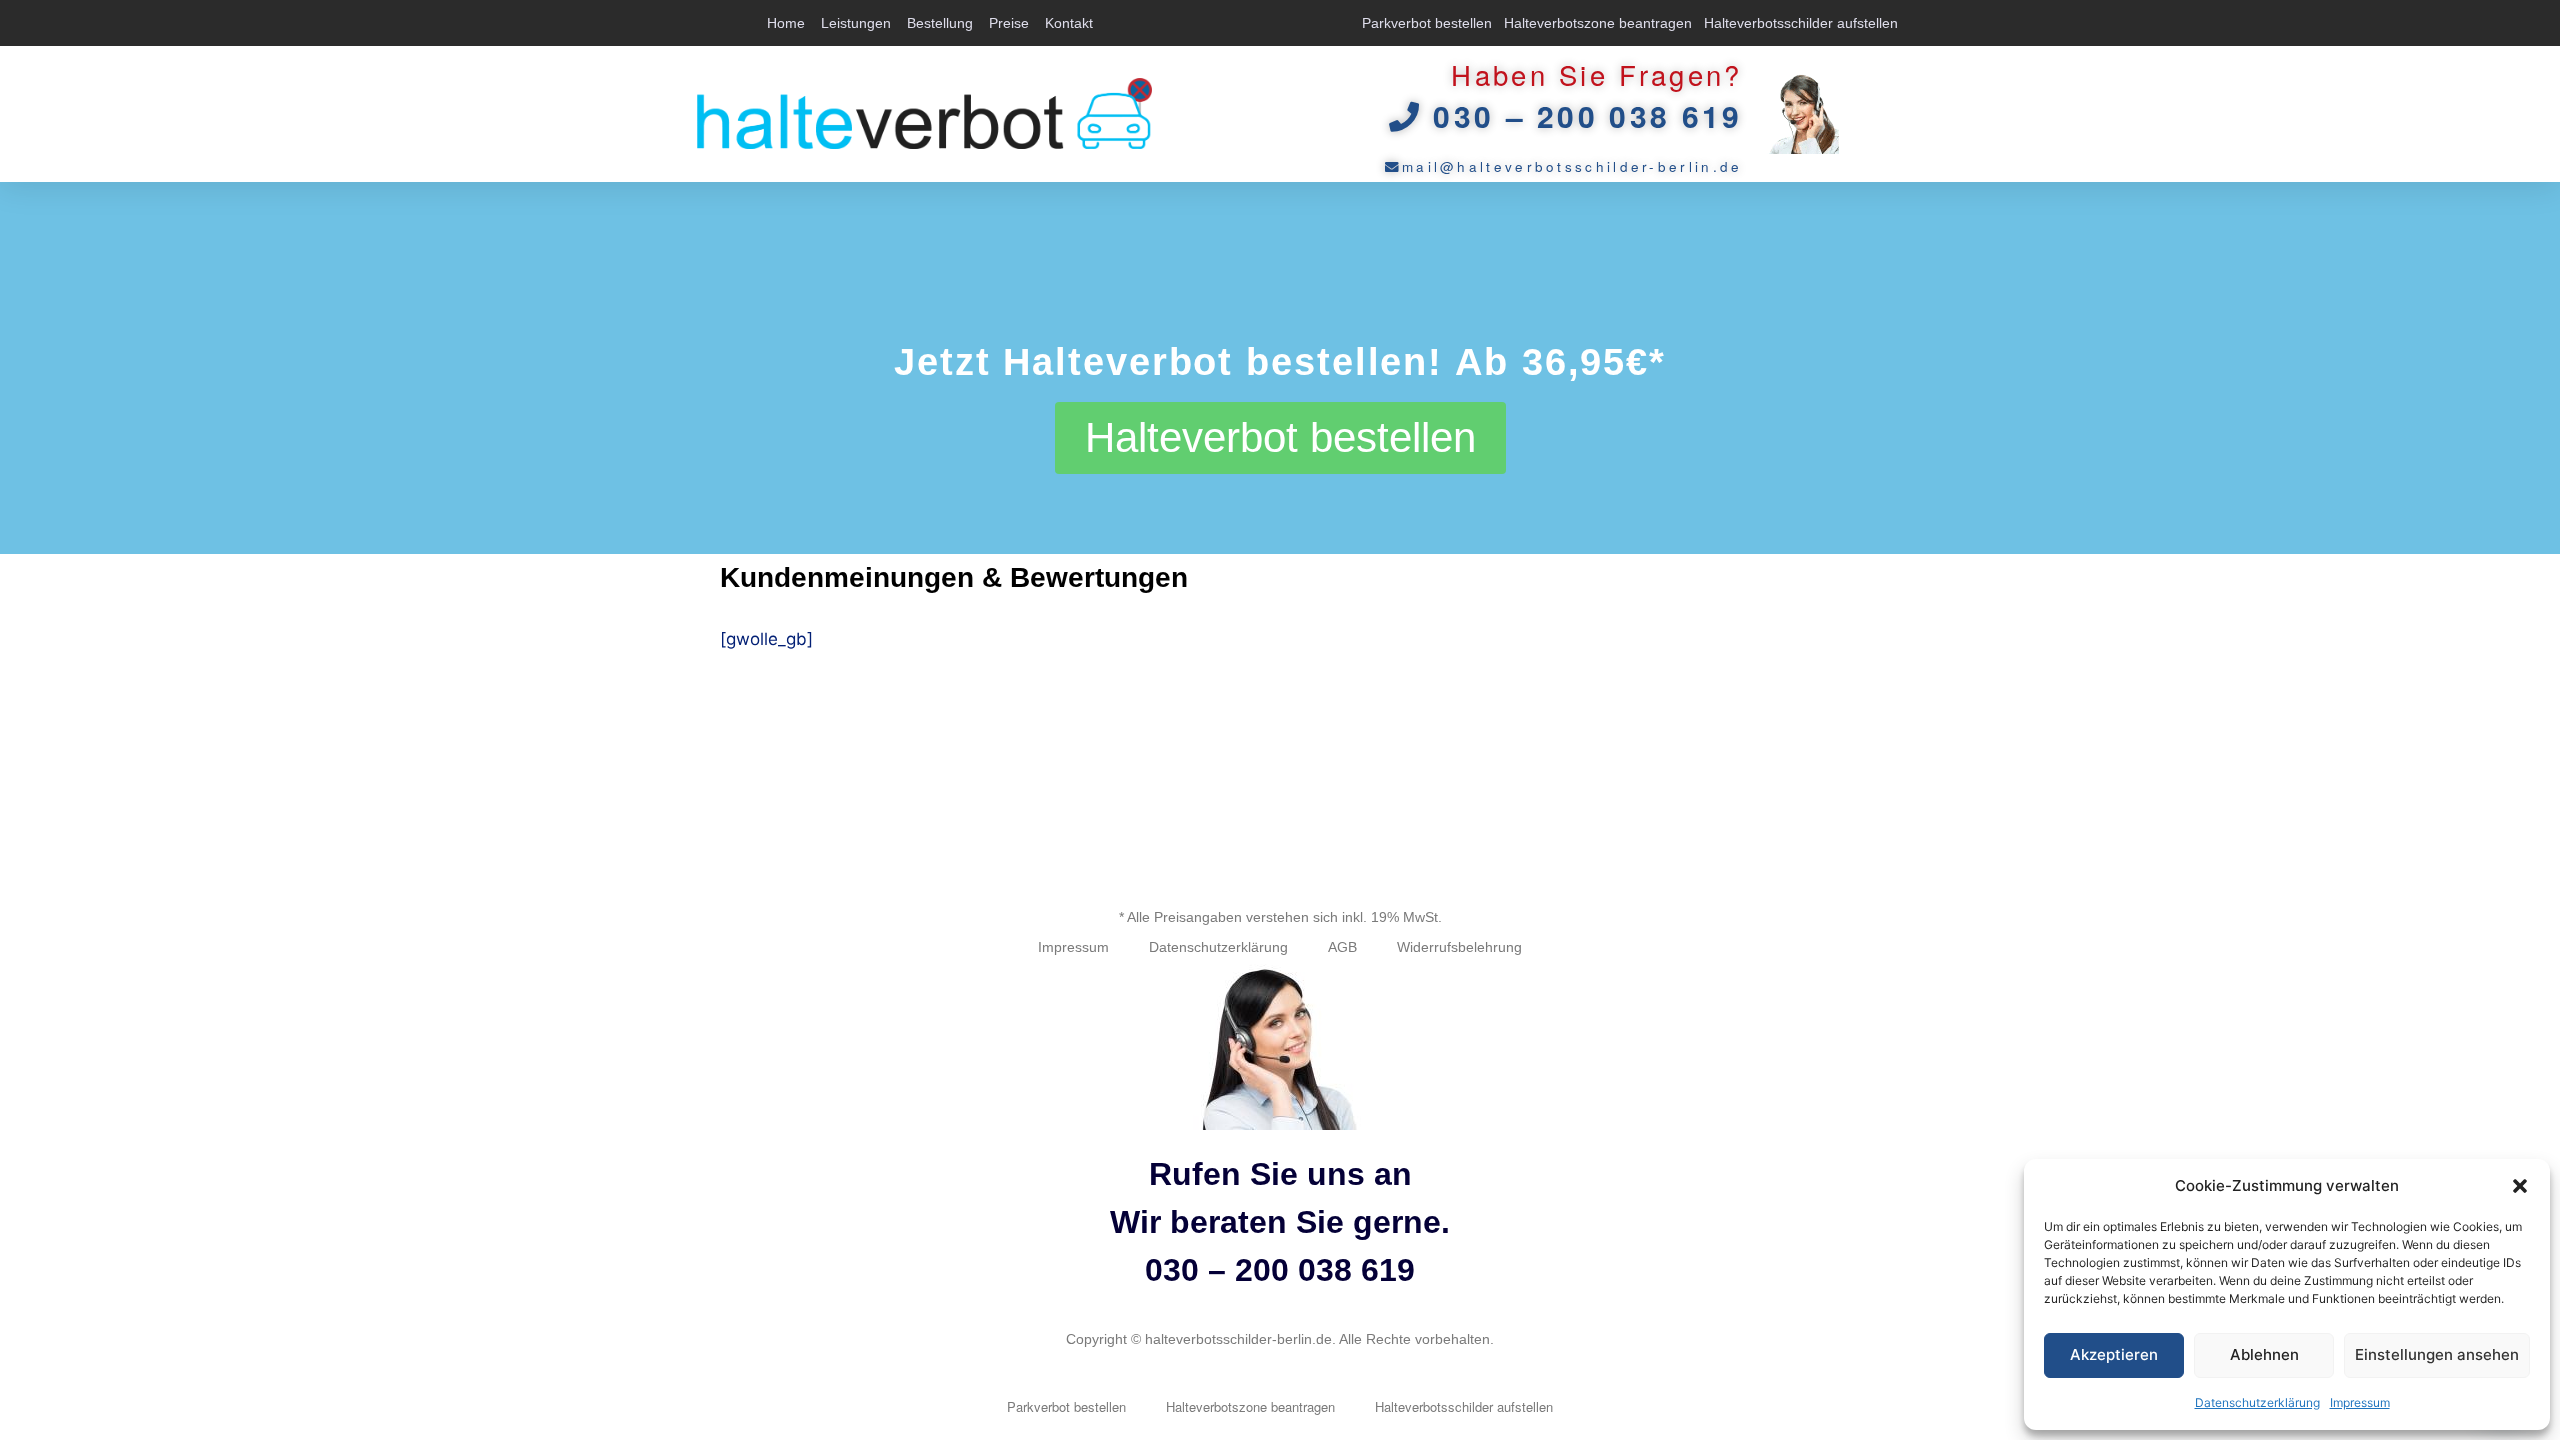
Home (786, 23)
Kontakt (1069, 23)
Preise (1009, 23)
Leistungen (856, 23)
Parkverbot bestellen (1427, 23)
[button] (2520, 1186)
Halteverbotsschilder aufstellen (1801, 23)
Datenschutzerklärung (2257, 1402)
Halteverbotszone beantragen (1598, 23)
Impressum (2360, 1402)
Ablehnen (2264, 1354)
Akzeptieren (2114, 1354)
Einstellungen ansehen (2437, 1354)
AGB (1342, 947)
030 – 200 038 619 (1280, 1270)
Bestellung (940, 23)
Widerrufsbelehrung (1459, 947)
